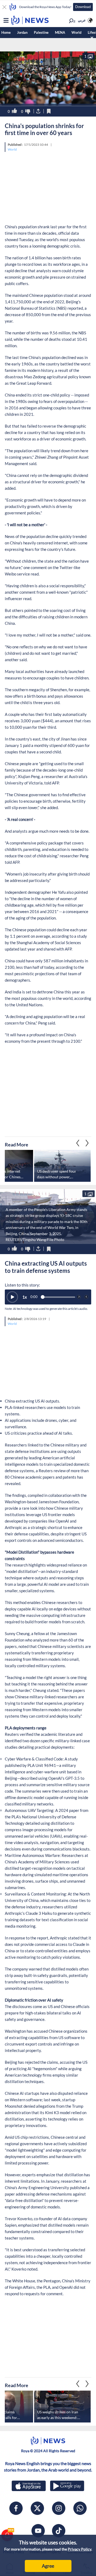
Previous (87, 1143)
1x (25, 1297)
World (76, 32)
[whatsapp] (80, 2508)
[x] (37, 2508)
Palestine (41, 32)
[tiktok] (59, 2531)
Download (83, 7)
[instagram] (59, 2508)
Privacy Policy (79, 2549)
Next (78, 1143)
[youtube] (38, 2531)
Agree (48, 2566)
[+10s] (86, 1297)
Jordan (22, 32)
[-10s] (79, 1297)
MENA (60, 32)
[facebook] (16, 2508)
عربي (82, 20)
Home (6, 32)
